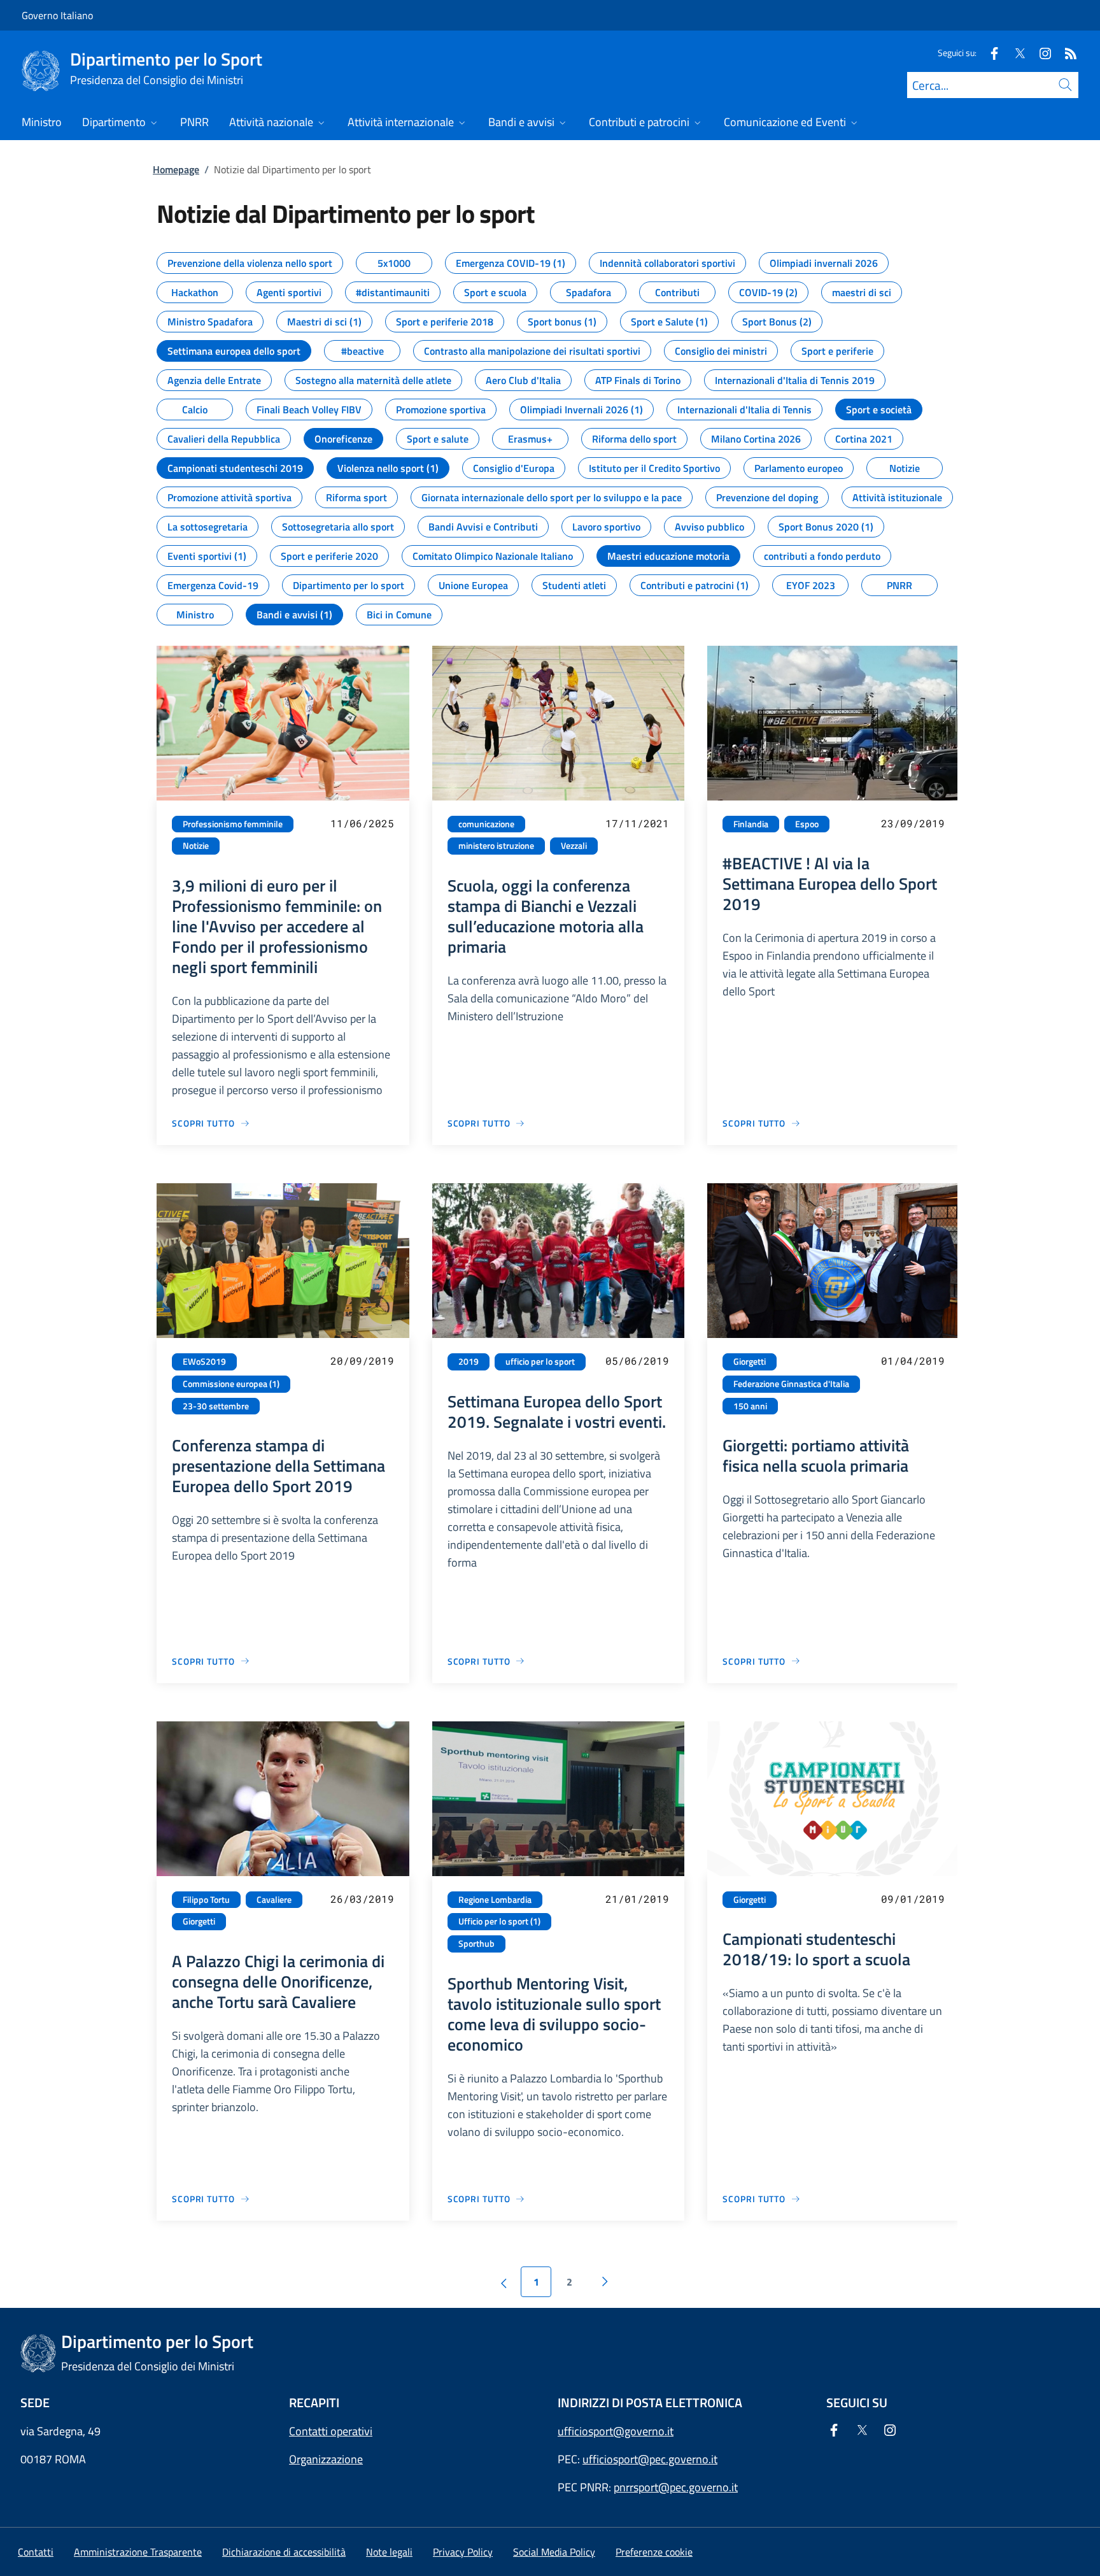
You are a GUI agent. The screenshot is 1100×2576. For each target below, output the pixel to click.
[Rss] (1066, 53)
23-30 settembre (216, 1406)
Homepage (176, 169)
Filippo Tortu (206, 1900)
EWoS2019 (204, 1362)
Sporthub (476, 1944)
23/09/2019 (913, 823)
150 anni (750, 1406)
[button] (654, 2552)
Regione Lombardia (495, 1900)
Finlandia (751, 824)
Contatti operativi (331, 2431)
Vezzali (574, 846)
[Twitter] (1015, 53)
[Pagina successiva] (605, 2282)
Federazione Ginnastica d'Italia (791, 1384)
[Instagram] (1040, 53)
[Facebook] (989, 53)
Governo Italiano (57, 15)
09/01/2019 (913, 1899)
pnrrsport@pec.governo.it (676, 2487)
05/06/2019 (637, 1361)
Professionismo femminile (233, 824)
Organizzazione (326, 2459)
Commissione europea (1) (231, 1384)
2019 (469, 1362)
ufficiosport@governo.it (616, 2431)
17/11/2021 (637, 823)
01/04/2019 (913, 1361)
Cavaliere (274, 1900)
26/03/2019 (362, 1899)
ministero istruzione (496, 846)
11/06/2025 (362, 823)
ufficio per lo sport (540, 1362)
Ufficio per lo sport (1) (499, 1921)
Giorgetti (750, 1362)
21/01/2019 (637, 1899)
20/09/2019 (362, 1361)
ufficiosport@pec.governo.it (650, 2459)
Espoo (807, 824)
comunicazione (486, 824)
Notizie (196, 846)
